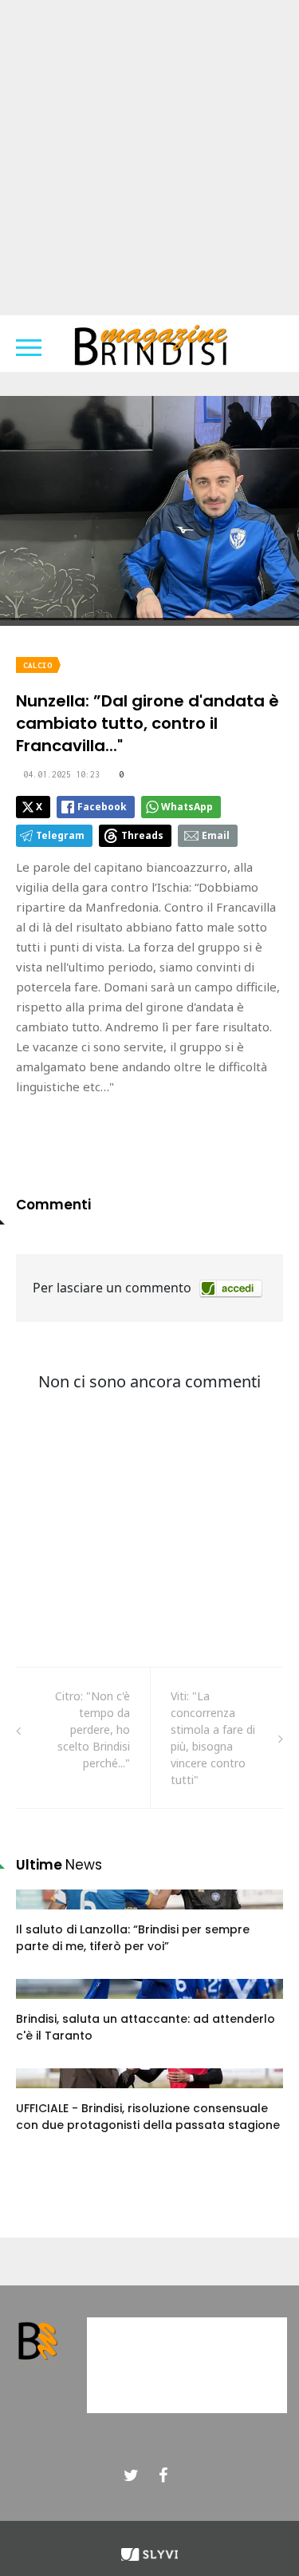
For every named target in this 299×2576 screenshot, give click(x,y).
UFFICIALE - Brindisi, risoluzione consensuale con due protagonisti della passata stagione (148, 2117)
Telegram (60, 835)
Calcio (37, 665)
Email (216, 835)
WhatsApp (187, 807)
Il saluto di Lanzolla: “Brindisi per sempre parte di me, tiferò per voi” (133, 1938)
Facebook (102, 807)
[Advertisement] (149, 158)
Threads (142, 835)
